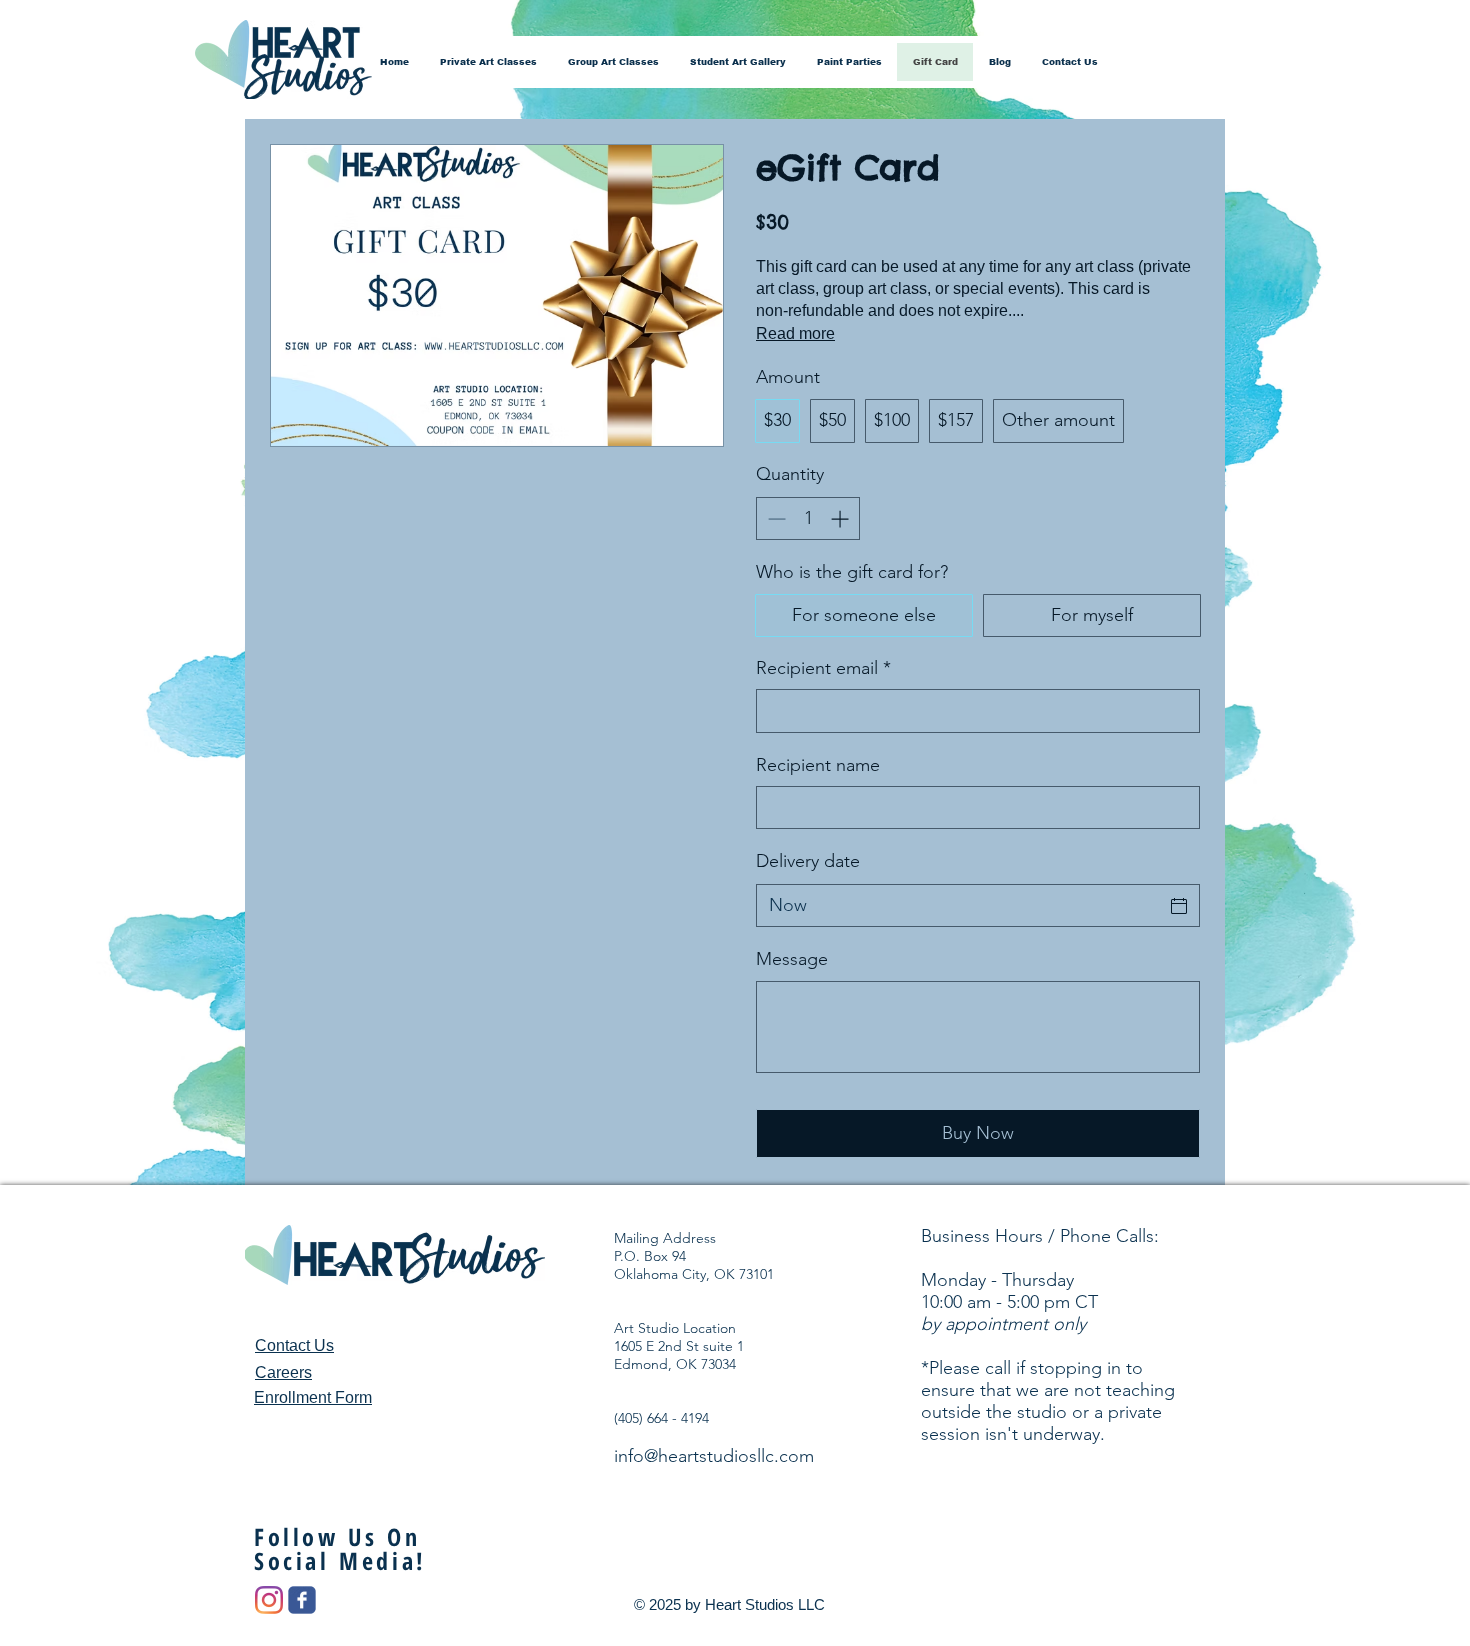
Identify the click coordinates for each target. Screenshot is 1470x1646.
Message (792, 959)
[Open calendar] (1179, 906)
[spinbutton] (808, 518)
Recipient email (823, 668)
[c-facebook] (302, 1600)
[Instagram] (269, 1600)
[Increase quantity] (841, 518)
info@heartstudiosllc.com (714, 1456)
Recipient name (818, 765)
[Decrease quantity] (774, 518)
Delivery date (808, 861)
